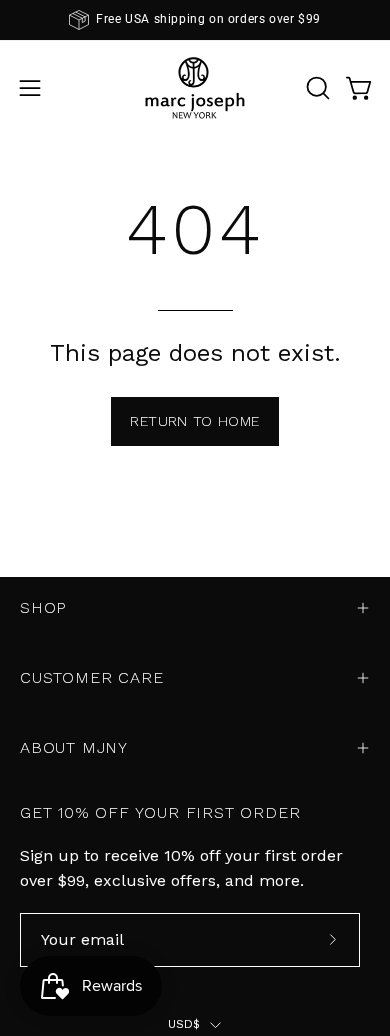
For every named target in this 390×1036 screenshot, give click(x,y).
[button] (316, 88)
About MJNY (74, 747)
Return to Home (194, 421)
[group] (195, 20)
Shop (43, 607)
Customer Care (91, 677)
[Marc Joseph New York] (195, 87)
